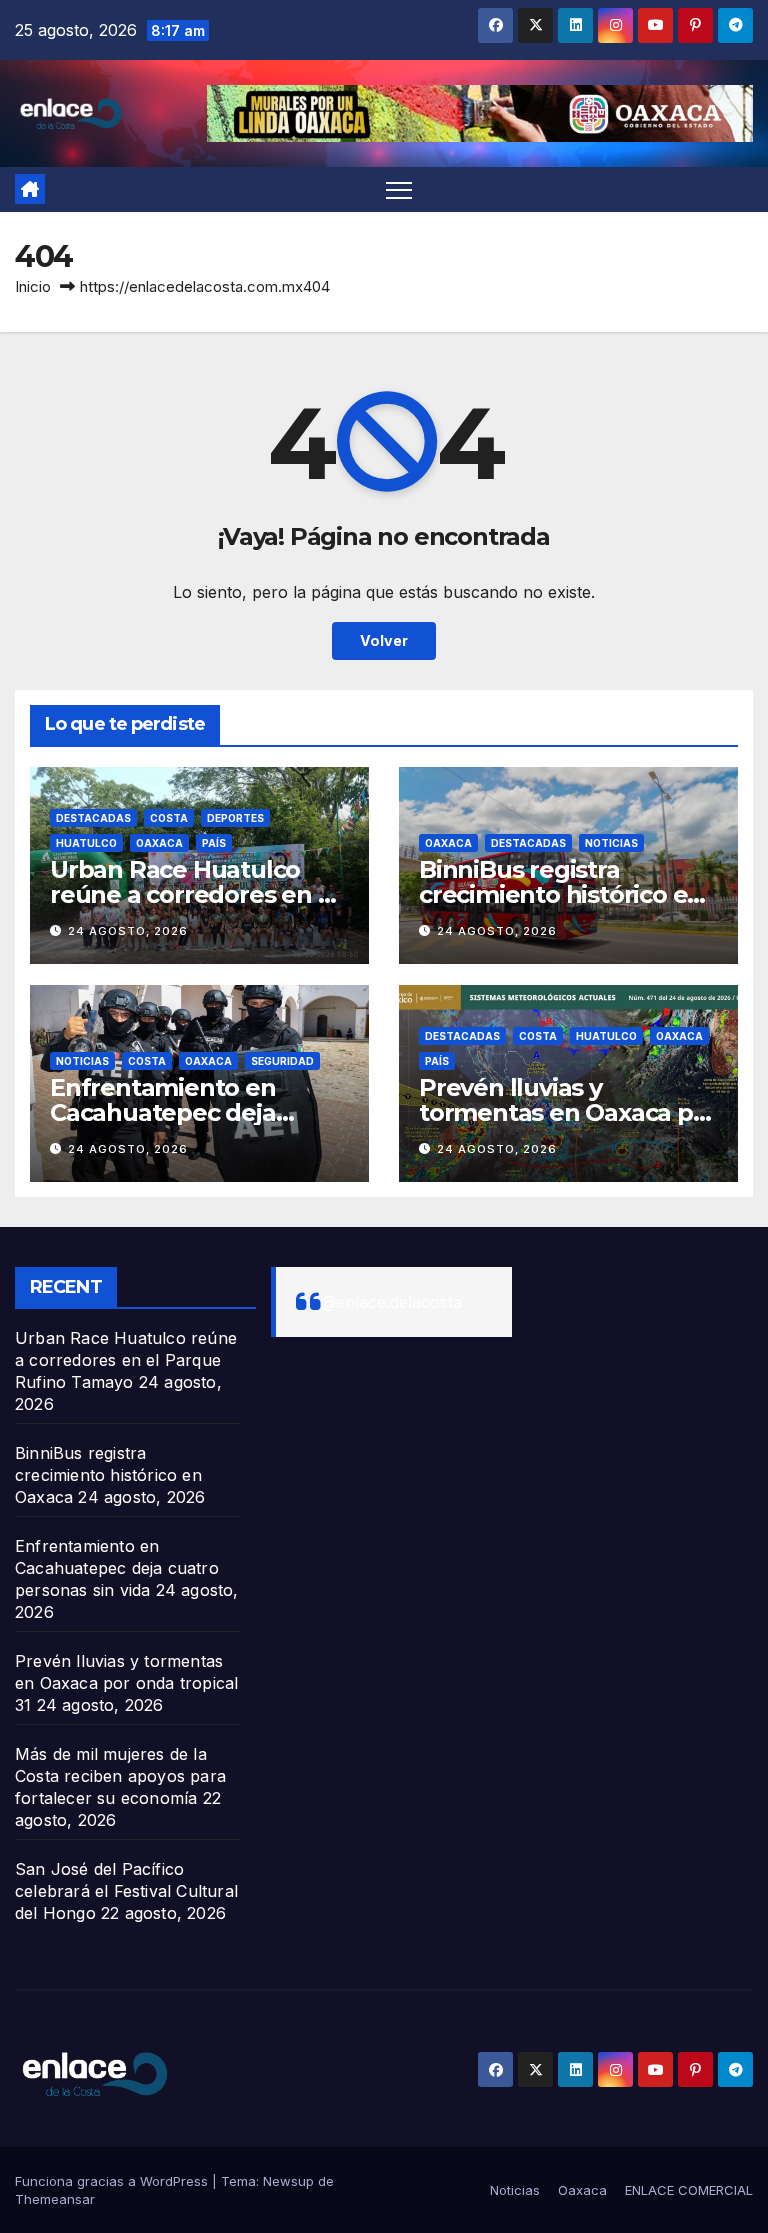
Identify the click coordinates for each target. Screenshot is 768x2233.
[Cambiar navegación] (399, 189)
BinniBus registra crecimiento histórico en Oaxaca (561, 894)
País (214, 843)
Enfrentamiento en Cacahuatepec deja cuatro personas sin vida (192, 1112)
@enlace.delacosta (391, 1302)
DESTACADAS (93, 818)
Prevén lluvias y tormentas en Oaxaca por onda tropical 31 (568, 1112)
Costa (169, 818)
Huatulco (86, 843)
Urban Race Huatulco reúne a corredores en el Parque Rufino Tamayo (194, 894)
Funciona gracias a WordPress (113, 2181)
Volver (384, 640)
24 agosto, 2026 (128, 931)
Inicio (33, 286)
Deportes (235, 818)
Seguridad (282, 1061)
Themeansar (55, 2199)
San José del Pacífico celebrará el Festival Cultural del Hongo (126, 1891)
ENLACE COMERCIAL (689, 2190)
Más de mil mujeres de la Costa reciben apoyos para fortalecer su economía (120, 1776)
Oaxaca (159, 843)
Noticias (611, 843)
